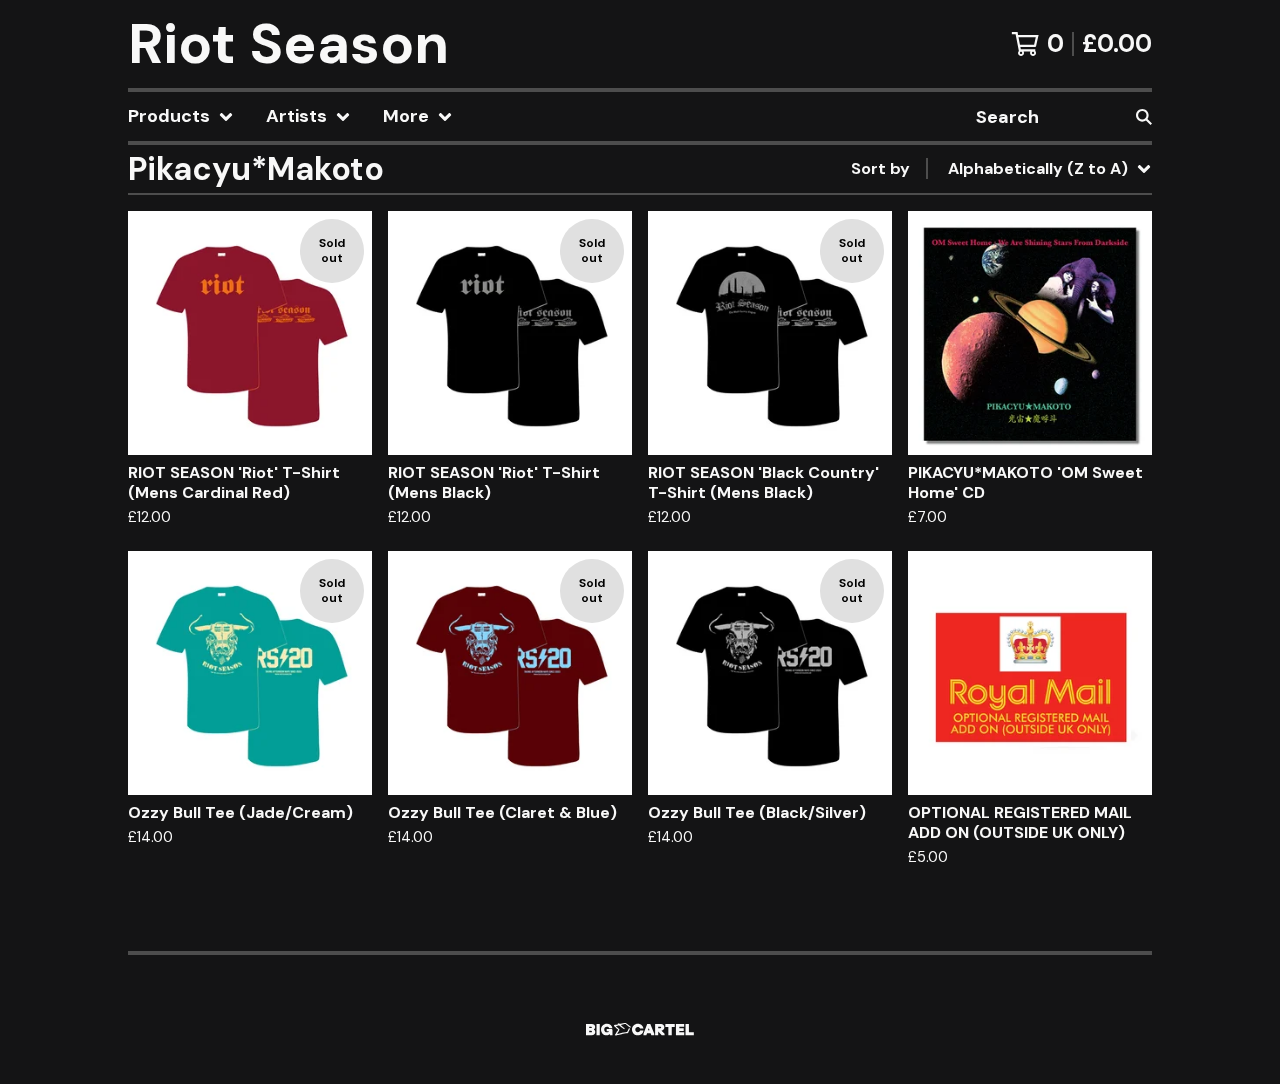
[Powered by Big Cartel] (640, 1029)
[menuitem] (181, 116)
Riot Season (288, 44)
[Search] (1144, 116)
